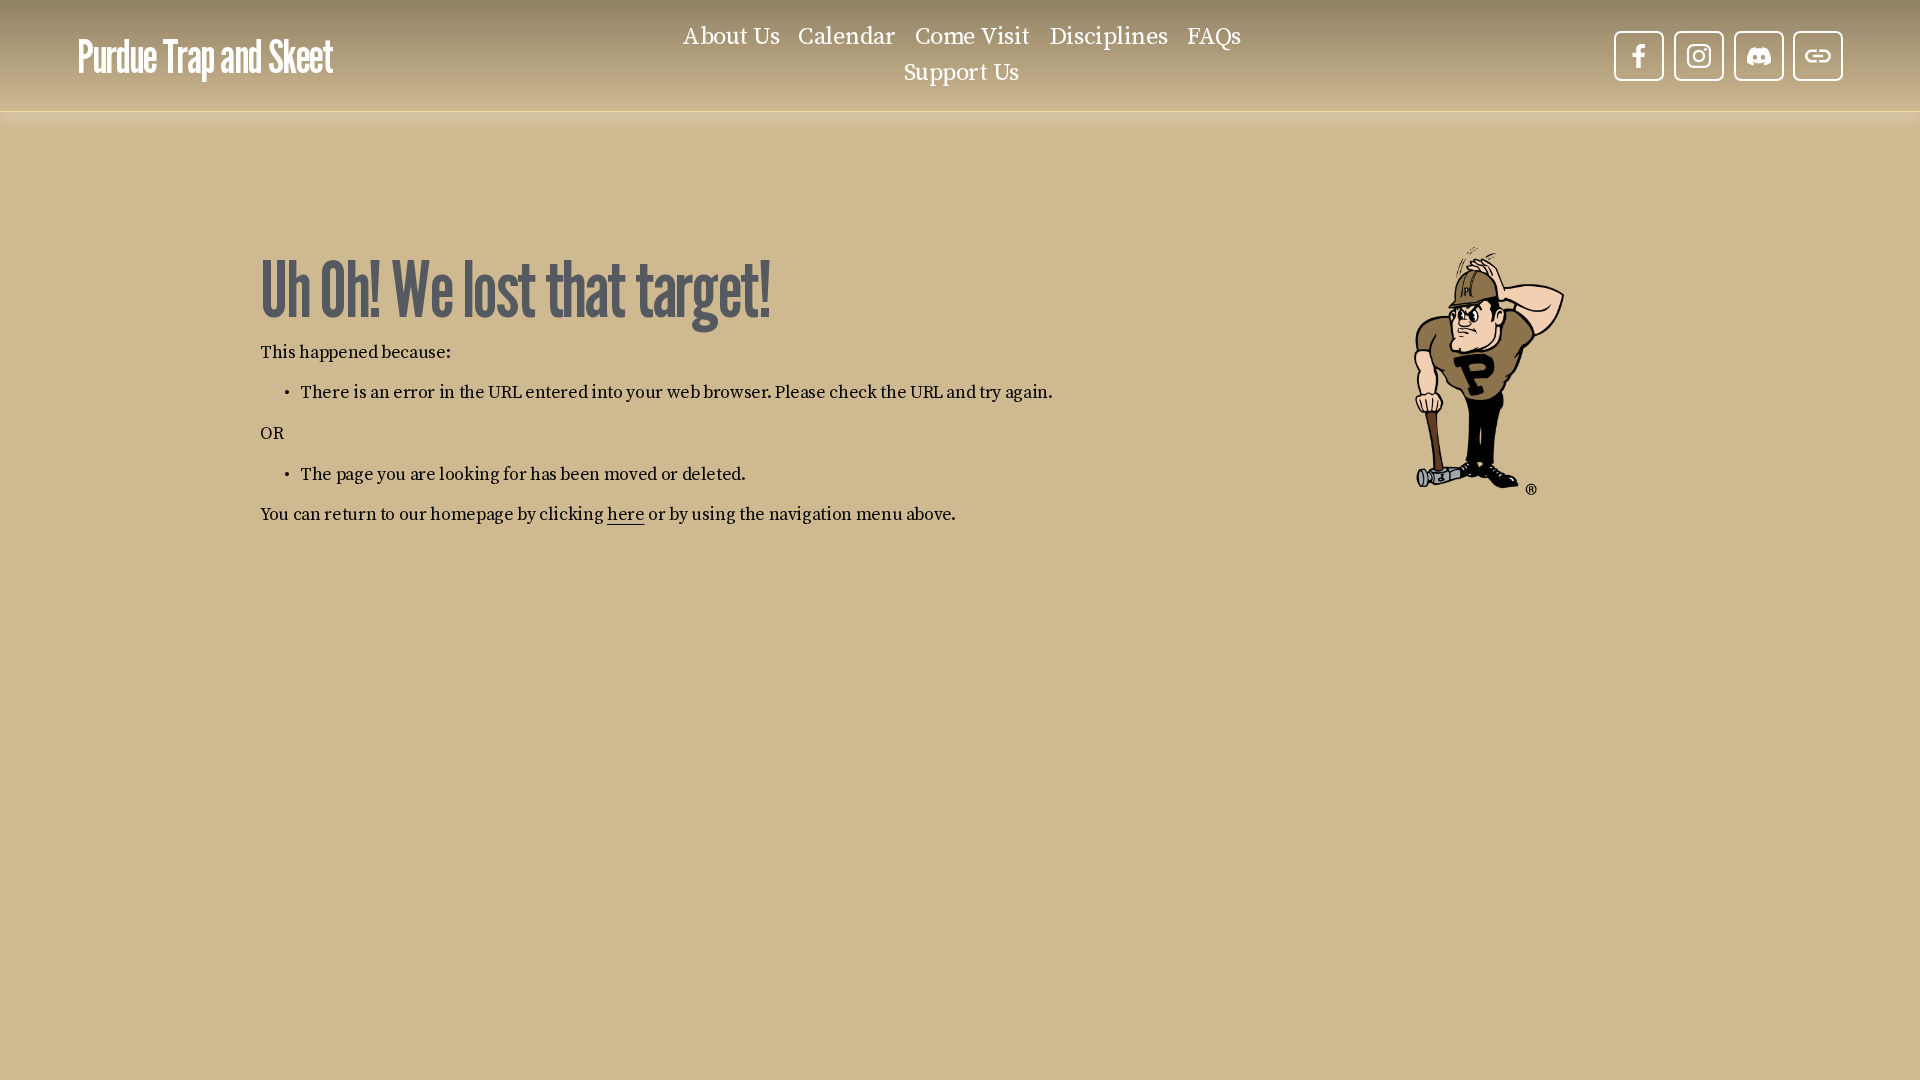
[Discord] (1759, 56)
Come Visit (972, 37)
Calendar (846, 37)
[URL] (1818, 56)
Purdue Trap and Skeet (205, 55)
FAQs (1214, 37)
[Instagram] (1699, 56)
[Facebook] (1639, 56)
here (626, 515)
